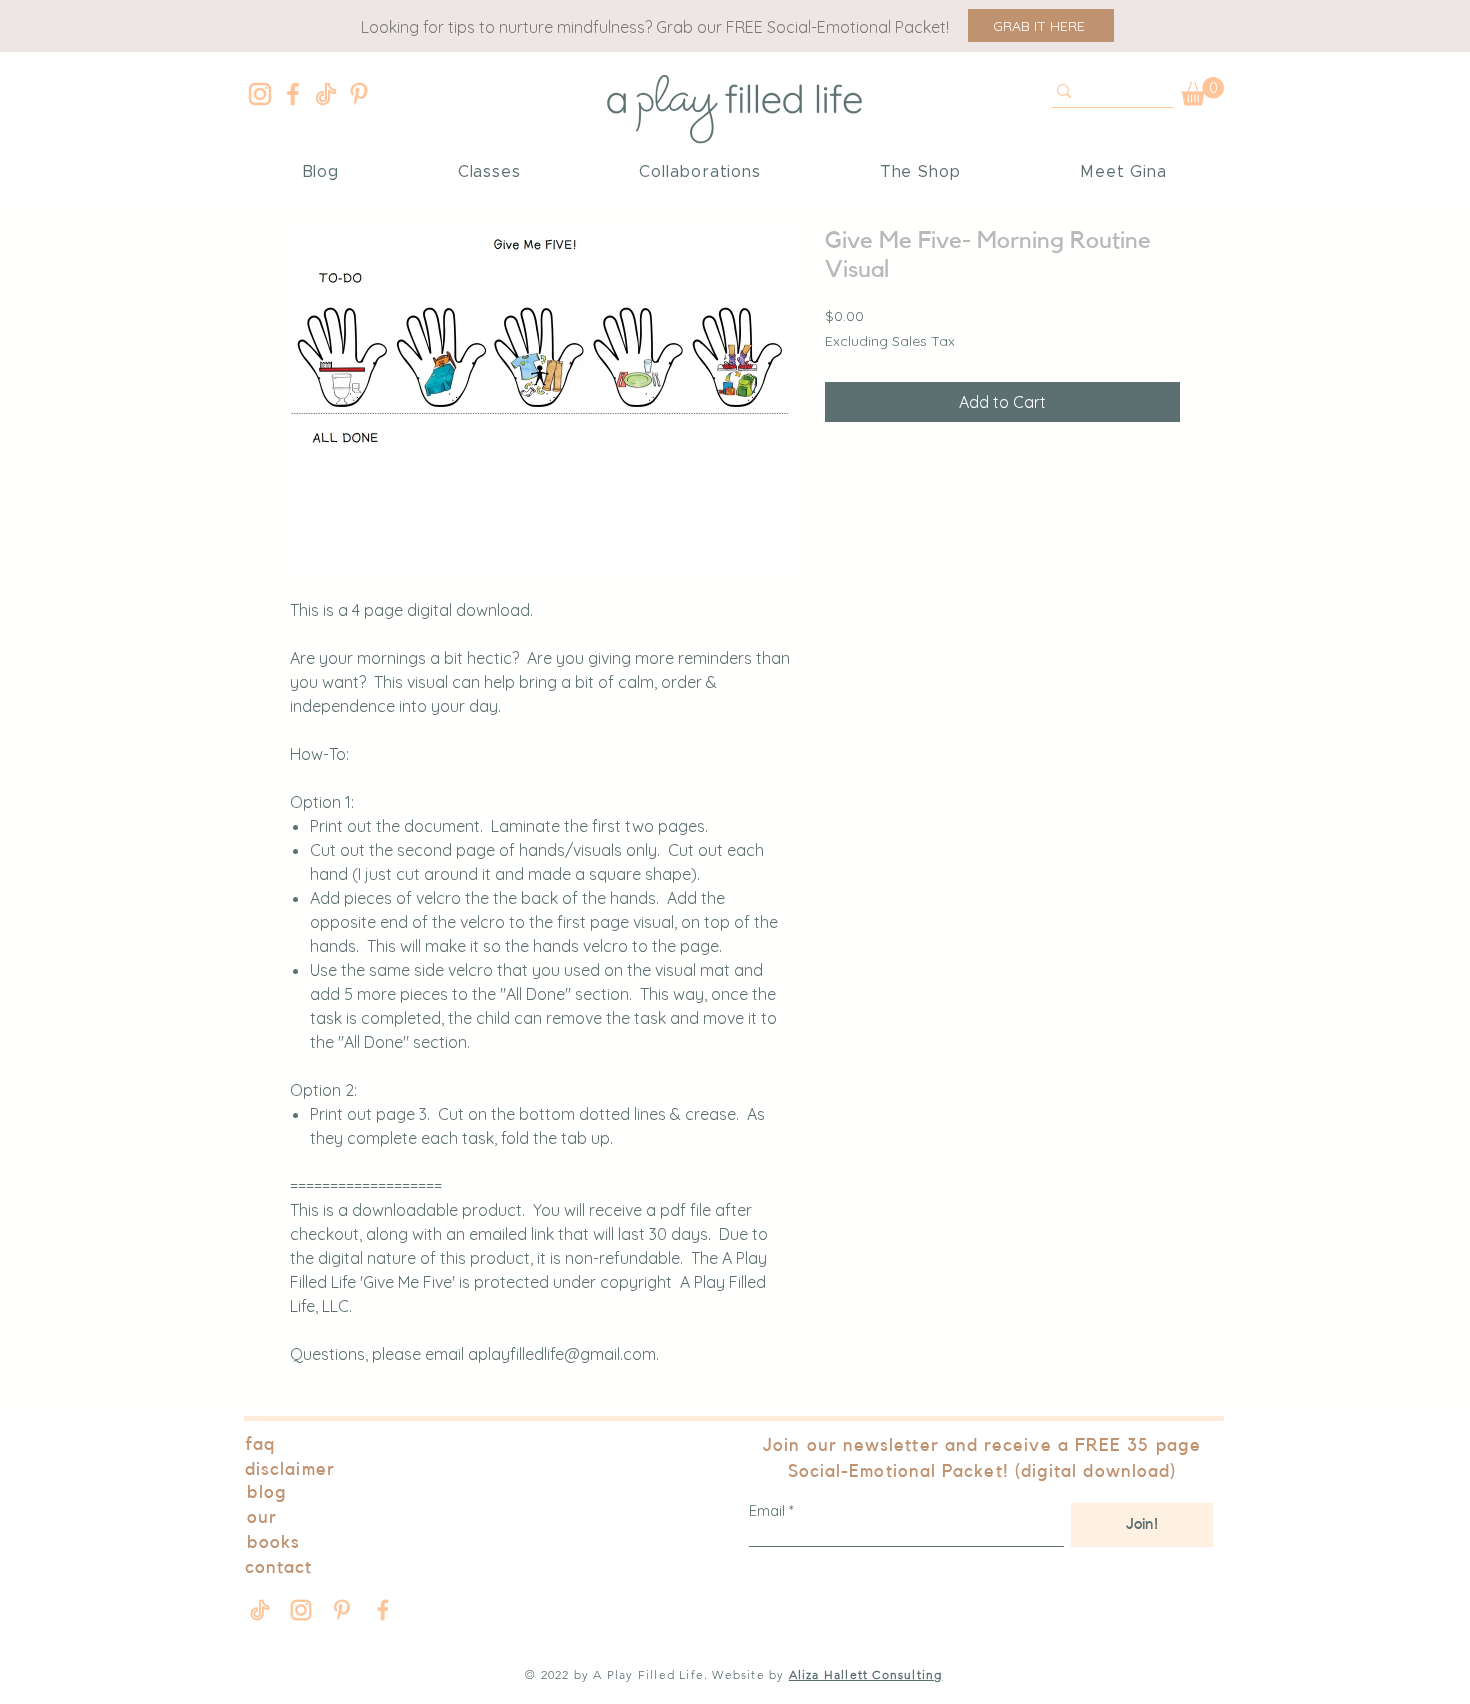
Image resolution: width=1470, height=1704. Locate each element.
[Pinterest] (359, 94)
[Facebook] (293, 94)
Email (767, 1510)
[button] (1041, 25)
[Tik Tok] (326, 94)
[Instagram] (260, 94)
